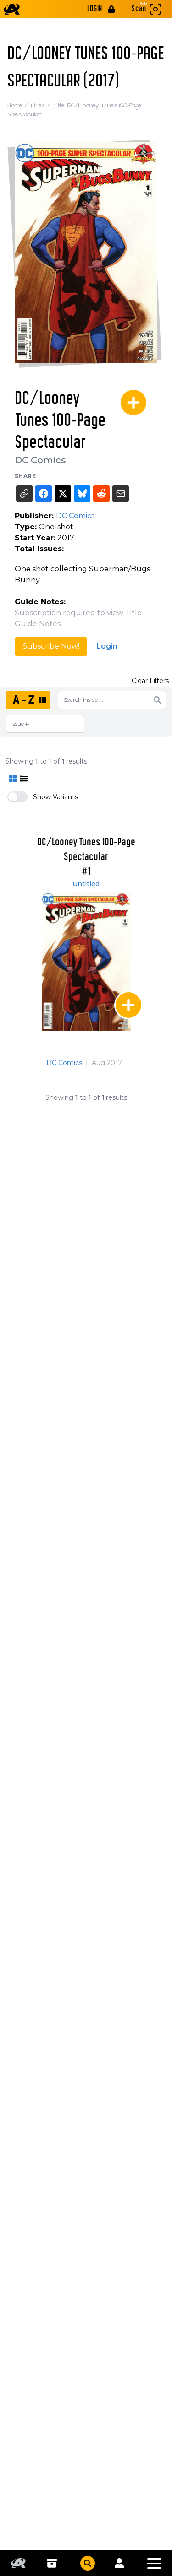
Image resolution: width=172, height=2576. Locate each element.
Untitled (86, 884)
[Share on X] (63, 494)
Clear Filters (150, 681)
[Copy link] (24, 494)
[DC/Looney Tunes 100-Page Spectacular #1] (86, 961)
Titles (41, 105)
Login (107, 646)
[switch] (17, 797)
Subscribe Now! (51, 646)
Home (19, 105)
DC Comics (40, 460)
